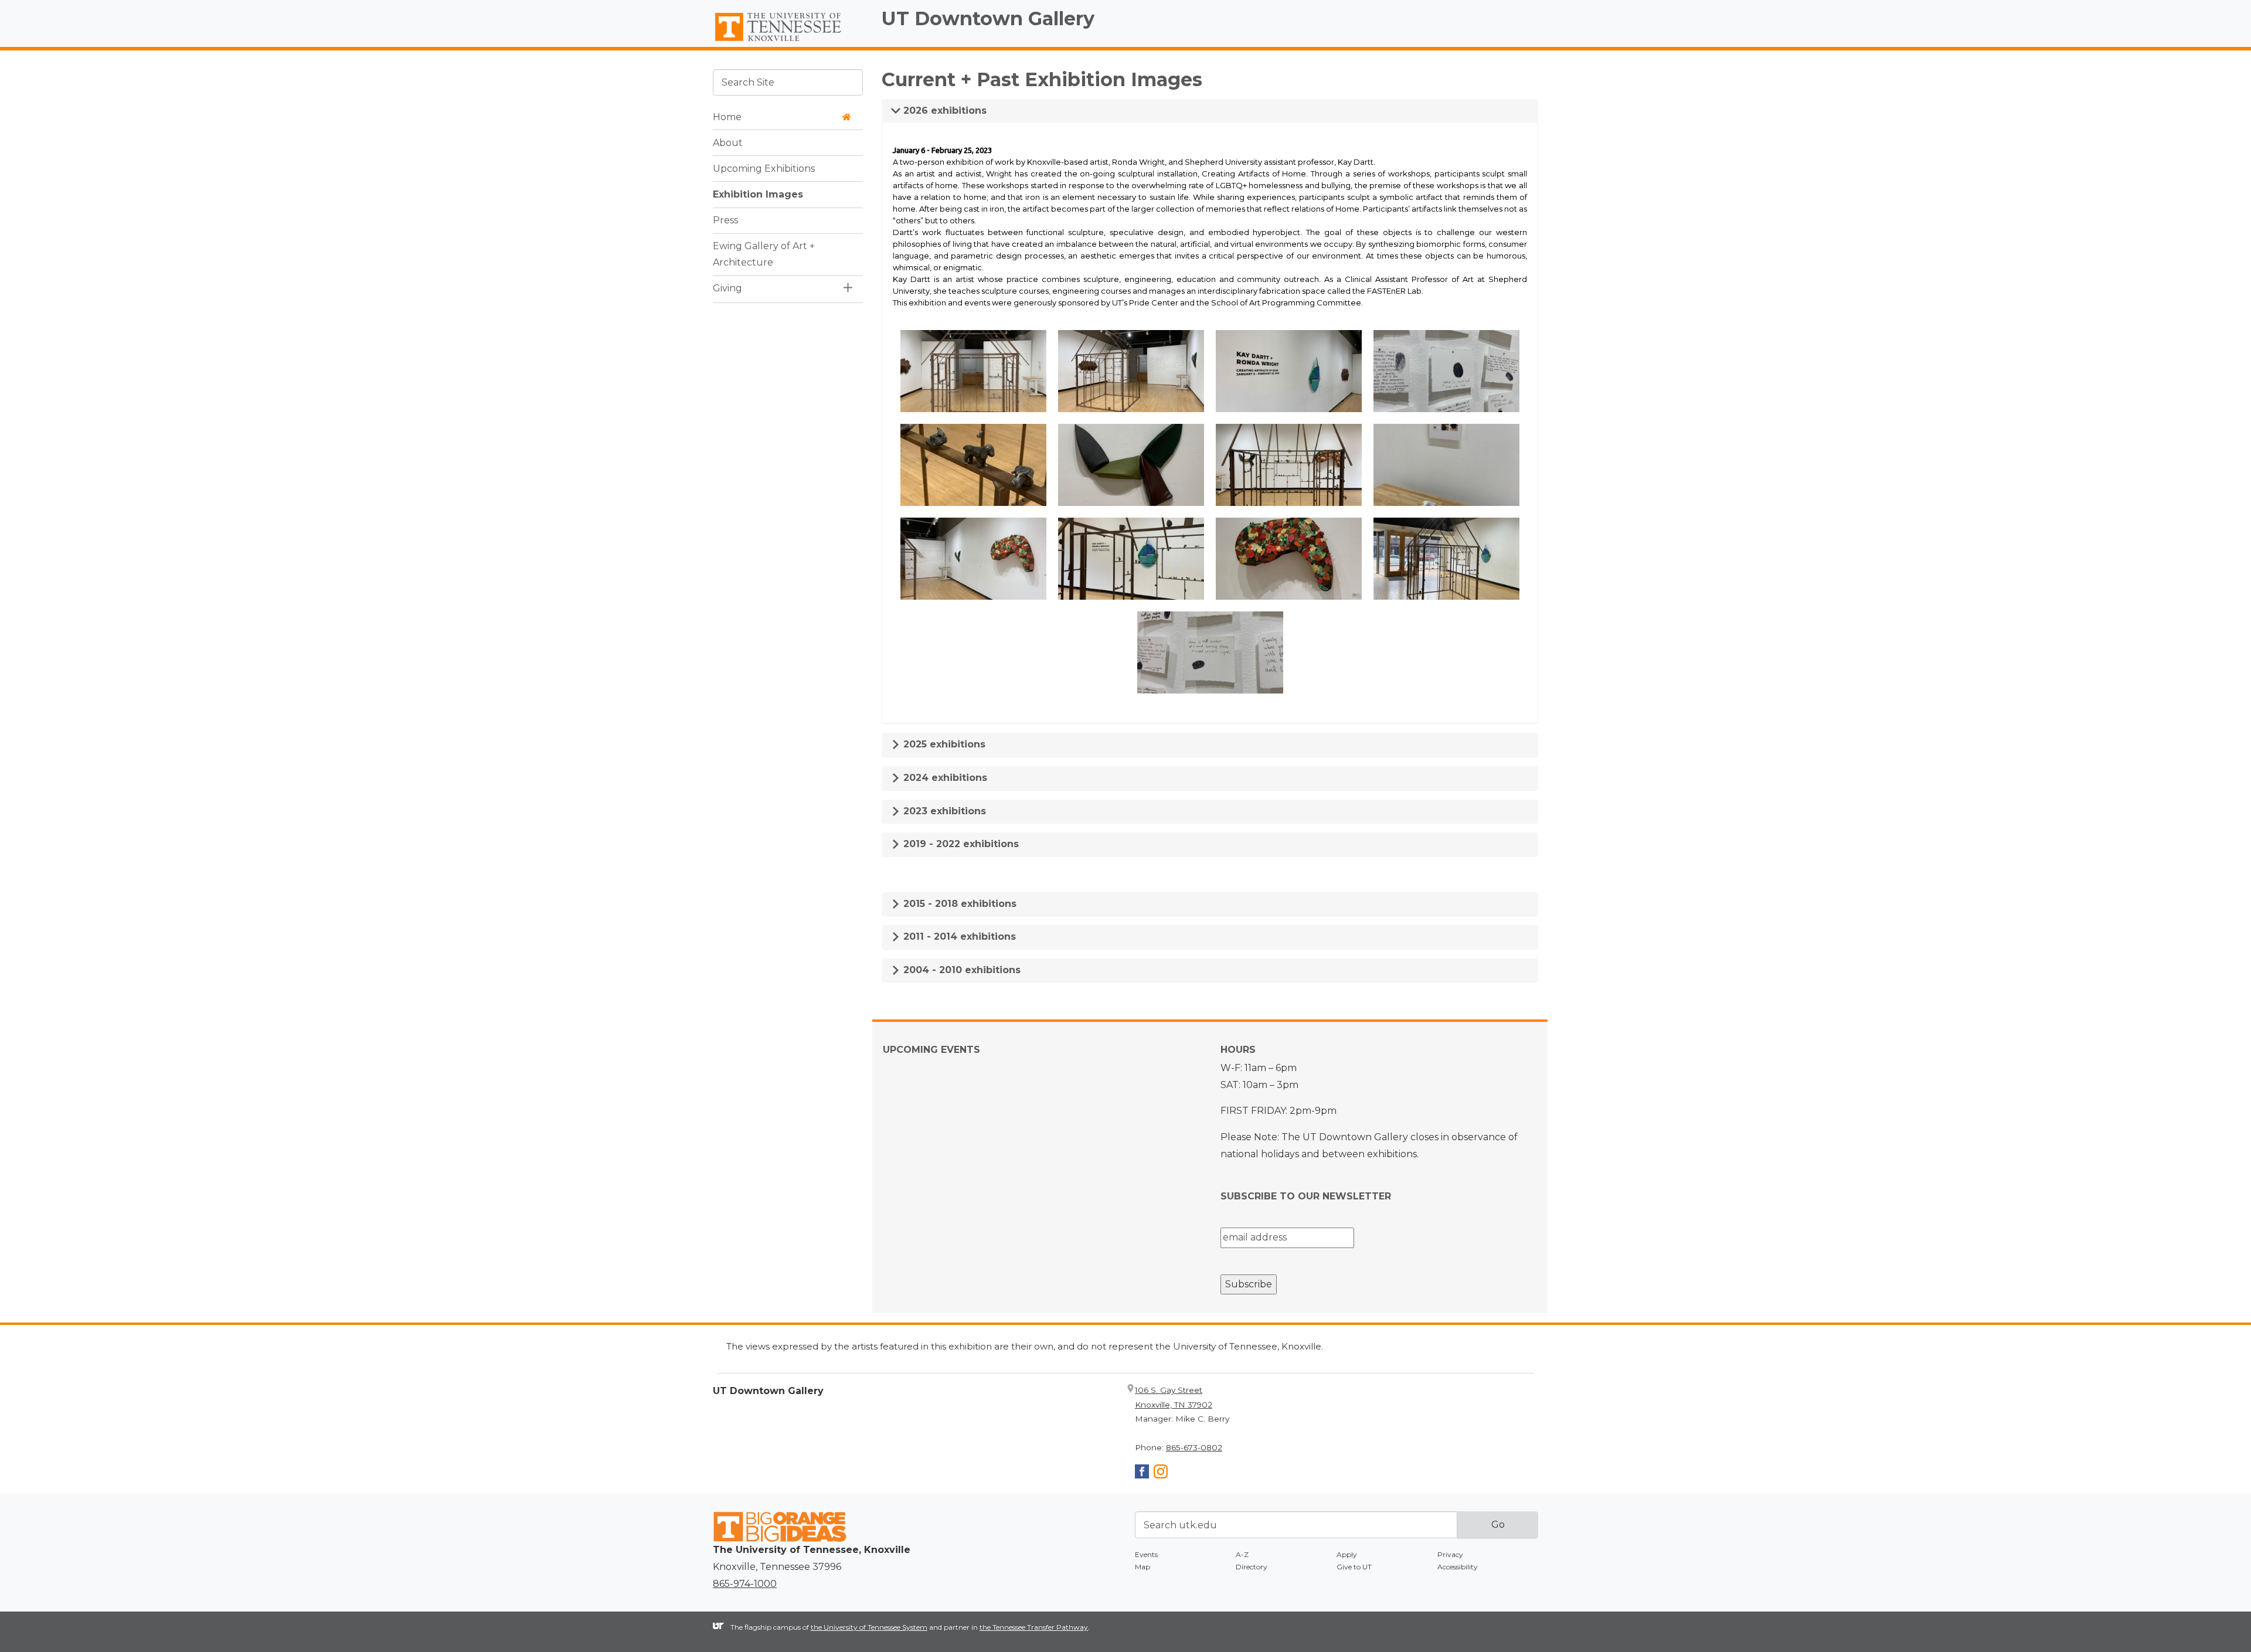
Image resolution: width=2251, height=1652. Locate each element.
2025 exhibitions (943, 744)
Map (1142, 1567)
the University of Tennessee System (869, 1627)
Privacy (1450, 1554)
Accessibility (1458, 1567)
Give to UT (1354, 1567)
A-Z (1242, 1554)
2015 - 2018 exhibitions (958, 904)
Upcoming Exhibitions (764, 168)
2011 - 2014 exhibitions (958, 937)
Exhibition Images (758, 194)
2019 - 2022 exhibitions (960, 844)
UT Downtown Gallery (988, 18)
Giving (727, 288)
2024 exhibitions (944, 778)
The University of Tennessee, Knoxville (788, 42)
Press (725, 220)
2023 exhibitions (943, 811)
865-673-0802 (1194, 1447)
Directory (1252, 1567)
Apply (1347, 1554)
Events (1146, 1554)
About (728, 142)
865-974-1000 (745, 1584)
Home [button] (727, 116)
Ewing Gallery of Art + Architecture (764, 254)
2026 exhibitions (943, 111)
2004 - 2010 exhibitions (960, 970)
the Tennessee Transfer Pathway (1034, 1627)
